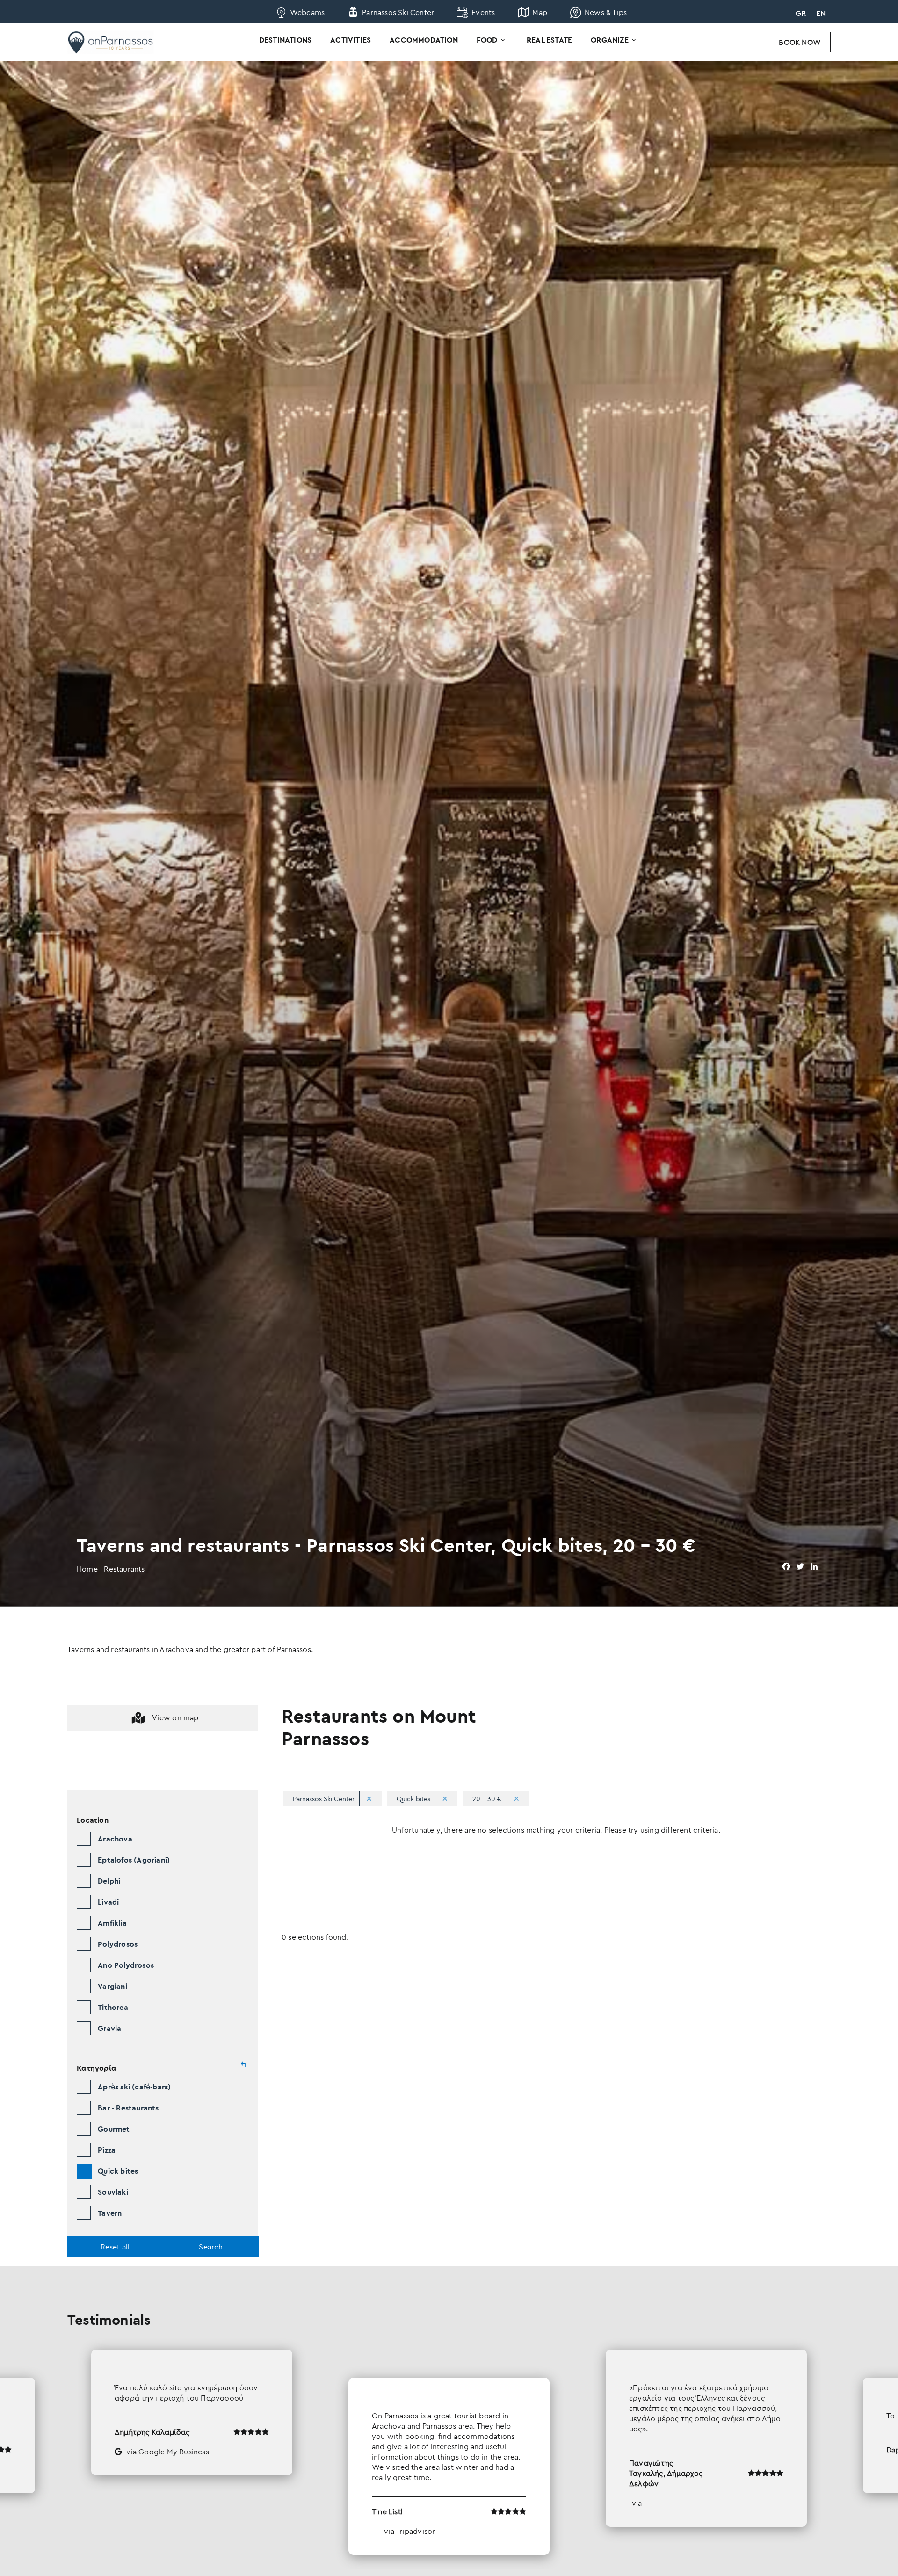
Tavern (110, 2213)
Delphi (109, 1881)
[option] (449, 2452)
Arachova (115, 1839)
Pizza (107, 2150)
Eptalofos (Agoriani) (134, 1860)
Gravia (109, 2028)
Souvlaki (113, 2192)
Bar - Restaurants (128, 2108)
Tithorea (113, 2007)
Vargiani (112, 1986)
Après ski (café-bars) (134, 2087)
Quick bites (118, 2171)
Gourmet (114, 2129)
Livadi (108, 1902)
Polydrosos (118, 1944)
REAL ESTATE (549, 40)
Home (87, 1569)
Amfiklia (112, 1923)
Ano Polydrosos (126, 1965)
